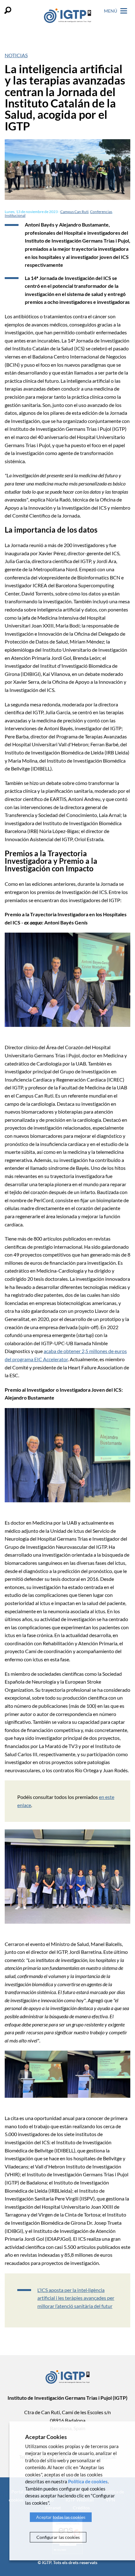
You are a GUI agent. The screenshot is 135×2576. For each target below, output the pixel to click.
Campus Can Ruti (74, 212)
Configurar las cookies (58, 2537)
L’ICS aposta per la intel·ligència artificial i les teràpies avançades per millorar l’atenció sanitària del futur (76, 2298)
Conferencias (101, 212)
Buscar (8, 10)
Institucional (15, 215)
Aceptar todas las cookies (61, 2517)
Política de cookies (88, 2481)
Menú (111, 11)
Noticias (16, 55)
